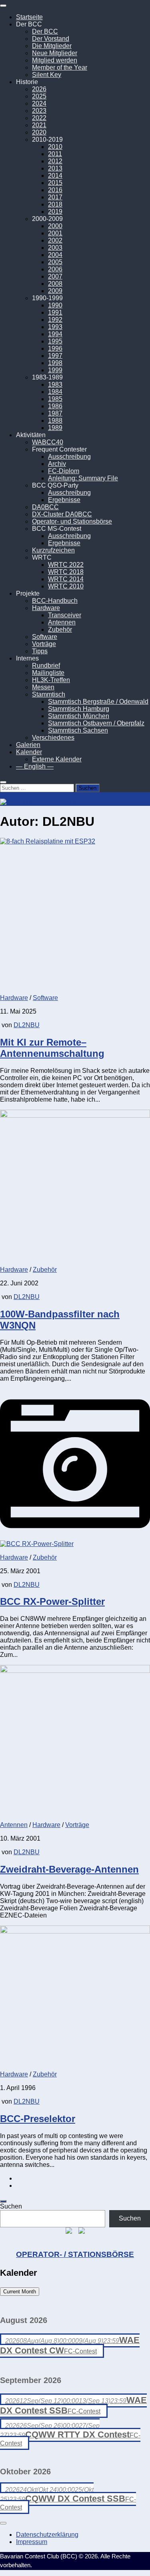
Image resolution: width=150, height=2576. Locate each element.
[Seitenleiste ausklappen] (3, 2201)
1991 (55, 312)
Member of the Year (60, 67)
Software (45, 637)
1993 (55, 327)
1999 (55, 370)
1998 (55, 363)
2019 (55, 212)
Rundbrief (46, 666)
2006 (55, 269)
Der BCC (45, 31)
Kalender (29, 752)
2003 (55, 248)
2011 (55, 154)
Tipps (40, 651)
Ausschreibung (69, 457)
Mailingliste (48, 673)
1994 (55, 334)
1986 (55, 406)
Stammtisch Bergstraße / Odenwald (98, 702)
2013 (55, 168)
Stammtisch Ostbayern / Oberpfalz (96, 723)
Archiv (57, 464)
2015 (55, 183)
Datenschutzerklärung (47, 2535)
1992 (55, 320)
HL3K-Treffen (51, 680)
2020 (39, 132)
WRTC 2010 (66, 586)
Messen (43, 687)
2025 (39, 96)
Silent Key (47, 75)
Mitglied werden (55, 60)
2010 (55, 147)
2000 (55, 226)
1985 (55, 399)
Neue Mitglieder (55, 53)
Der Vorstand (51, 39)
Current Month (20, 2292)
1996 (55, 348)
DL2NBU (27, 1025)
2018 (55, 204)
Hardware (46, 608)
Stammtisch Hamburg (79, 709)
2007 (55, 276)
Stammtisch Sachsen (78, 730)
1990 (55, 305)
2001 (55, 233)
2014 (55, 176)
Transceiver (65, 615)
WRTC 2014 (66, 579)
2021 (39, 125)
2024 (39, 103)
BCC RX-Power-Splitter (52, 1601)
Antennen (62, 622)
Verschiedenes (53, 738)
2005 (55, 262)
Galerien (28, 745)
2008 (55, 284)
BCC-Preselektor (38, 2119)
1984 (55, 392)
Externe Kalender (57, 759)
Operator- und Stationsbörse (72, 521)
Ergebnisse (64, 500)
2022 (39, 118)
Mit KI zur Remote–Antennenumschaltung (52, 1048)
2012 (55, 161)
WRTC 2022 (66, 565)
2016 (55, 190)
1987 (55, 413)
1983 (55, 384)
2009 (55, 291)
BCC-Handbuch (55, 601)
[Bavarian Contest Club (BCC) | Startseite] (45, 802)
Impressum (32, 2542)
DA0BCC (45, 507)
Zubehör (60, 629)
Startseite (29, 17)
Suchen (11, 2206)
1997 (55, 356)
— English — (35, 766)
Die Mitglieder (52, 46)
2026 (39, 89)
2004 (55, 255)
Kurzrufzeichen (53, 550)
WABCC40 (48, 442)
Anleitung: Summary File (83, 478)
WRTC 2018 (66, 572)
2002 (55, 240)
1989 (55, 428)
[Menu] (3, 6)
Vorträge (44, 644)
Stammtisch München (79, 716)
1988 (55, 421)
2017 (55, 197)
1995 (55, 341)
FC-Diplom (64, 471)
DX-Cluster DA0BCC (62, 514)
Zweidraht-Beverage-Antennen (69, 1869)
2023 (39, 111)
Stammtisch (49, 694)
